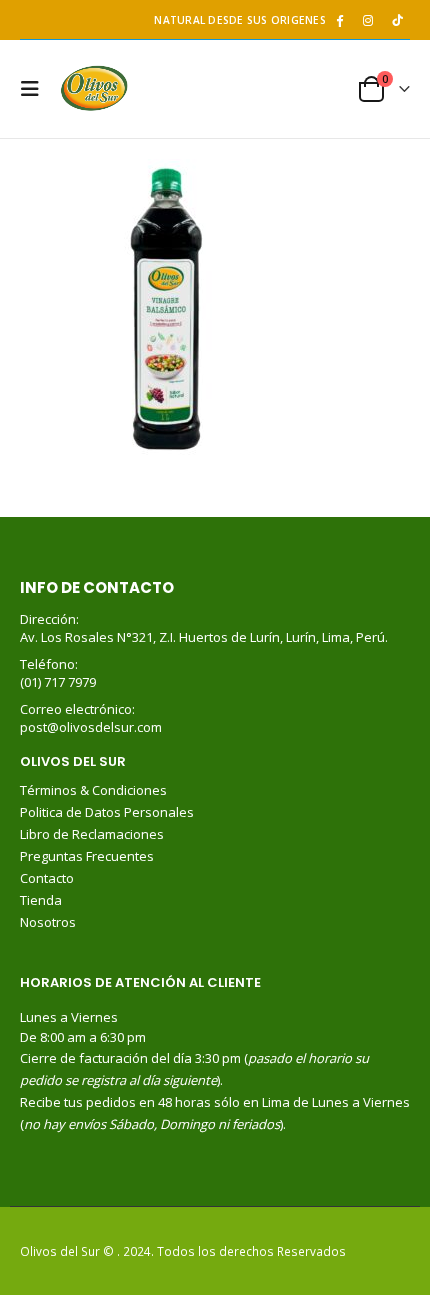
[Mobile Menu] (35, 89)
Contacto (47, 878)
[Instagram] (368, 20)
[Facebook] (339, 20)
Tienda (41, 900)
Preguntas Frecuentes (87, 856)
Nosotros (48, 922)
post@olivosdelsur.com (91, 727)
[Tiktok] (397, 20)
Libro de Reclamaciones (93, 834)
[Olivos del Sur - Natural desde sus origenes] (94, 89)
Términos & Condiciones (93, 790)
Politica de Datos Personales (108, 812)
